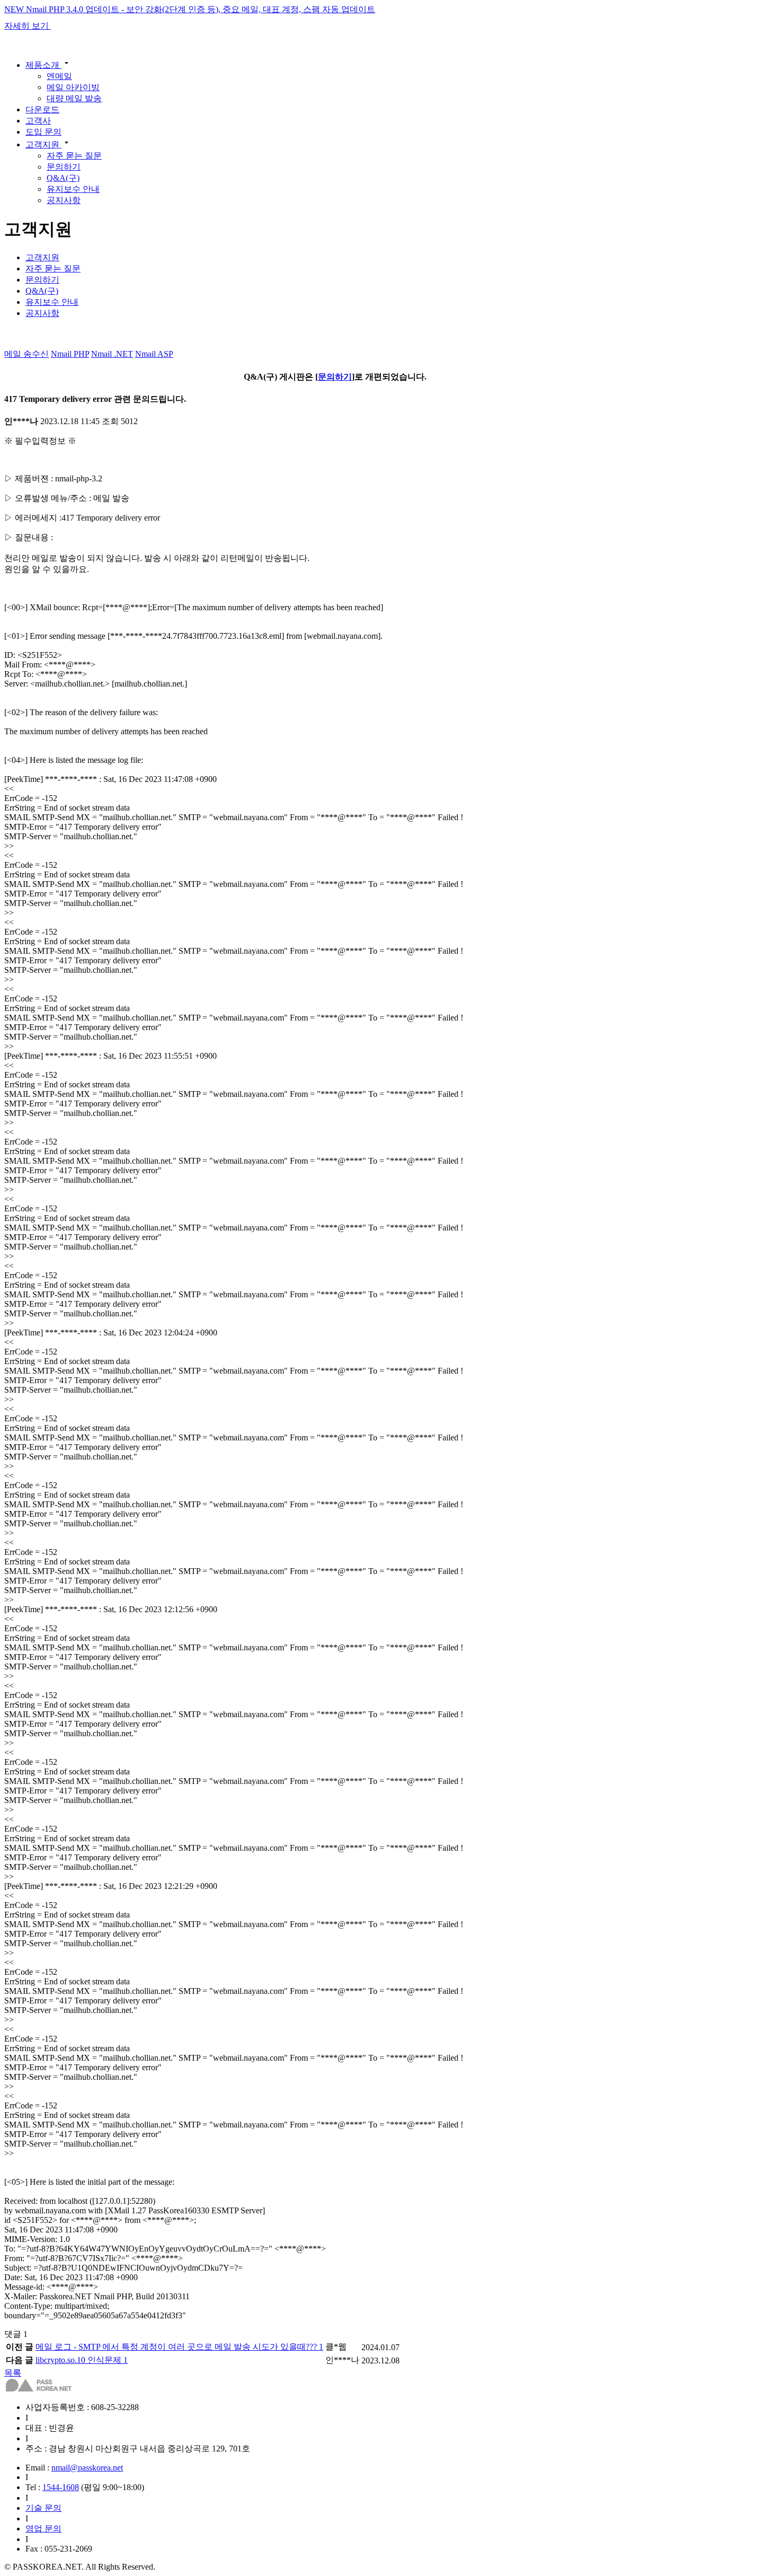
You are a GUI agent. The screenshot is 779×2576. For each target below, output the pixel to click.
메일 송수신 (26, 354)
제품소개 (43, 65)
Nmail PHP (70, 354)
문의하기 (64, 167)
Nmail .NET (112, 354)
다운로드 (42, 109)
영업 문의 (43, 2529)
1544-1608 (61, 2487)
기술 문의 (43, 2508)
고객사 (38, 121)
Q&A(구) (63, 178)
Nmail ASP (154, 354)
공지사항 (64, 200)
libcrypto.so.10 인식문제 (82, 2360)
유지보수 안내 (73, 189)
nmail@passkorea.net (87, 2468)
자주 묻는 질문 (74, 156)
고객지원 (43, 144)
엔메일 (59, 76)
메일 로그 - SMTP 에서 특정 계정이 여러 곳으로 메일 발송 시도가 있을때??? (179, 2347)
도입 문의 (43, 132)
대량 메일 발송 (74, 98)
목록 (13, 2373)
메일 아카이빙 (73, 87)
